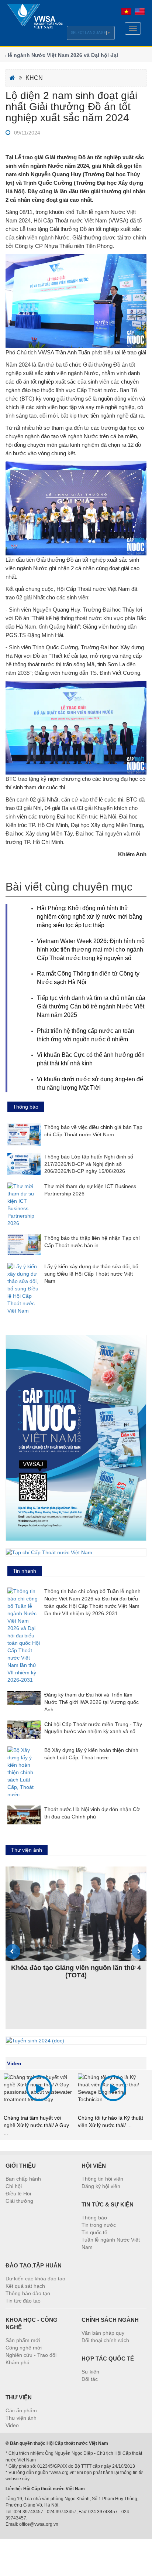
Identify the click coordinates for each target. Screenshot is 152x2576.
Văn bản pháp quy (103, 2333)
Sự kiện (90, 2372)
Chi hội (14, 2186)
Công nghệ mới (24, 2348)
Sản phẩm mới (23, 2340)
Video (14, 2063)
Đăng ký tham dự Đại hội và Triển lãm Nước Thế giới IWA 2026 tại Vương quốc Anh (91, 1702)
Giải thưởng (19, 2201)
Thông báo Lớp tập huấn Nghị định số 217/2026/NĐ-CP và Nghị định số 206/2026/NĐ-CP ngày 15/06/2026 (89, 1164)
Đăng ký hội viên (101, 2186)
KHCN (34, 78)
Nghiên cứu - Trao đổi (31, 2355)
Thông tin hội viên (102, 2179)
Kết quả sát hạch (25, 2286)
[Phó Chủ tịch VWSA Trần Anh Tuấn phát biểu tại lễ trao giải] (76, 301)
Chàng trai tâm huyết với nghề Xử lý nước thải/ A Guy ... (36, 2125)
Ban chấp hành (23, 2179)
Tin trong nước (99, 2225)
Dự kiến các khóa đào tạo (35, 2279)
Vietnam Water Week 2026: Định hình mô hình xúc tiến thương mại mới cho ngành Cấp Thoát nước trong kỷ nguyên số (91, 950)
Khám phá (18, 2362)
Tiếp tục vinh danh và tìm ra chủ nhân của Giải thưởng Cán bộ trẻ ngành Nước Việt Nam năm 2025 (91, 1006)
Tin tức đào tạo (23, 2301)
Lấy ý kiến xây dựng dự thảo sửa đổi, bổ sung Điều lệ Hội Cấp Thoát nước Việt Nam (91, 1274)
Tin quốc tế (94, 2232)
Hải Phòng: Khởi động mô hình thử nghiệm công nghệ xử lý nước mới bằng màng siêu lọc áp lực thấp (90, 917)
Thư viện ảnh (21, 2418)
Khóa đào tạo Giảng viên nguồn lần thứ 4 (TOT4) (76, 1971)
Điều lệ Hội (18, 2194)
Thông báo (94, 2218)
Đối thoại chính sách (105, 2340)
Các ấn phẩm (21, 2410)
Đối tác (90, 2379)
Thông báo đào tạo (28, 2293)
